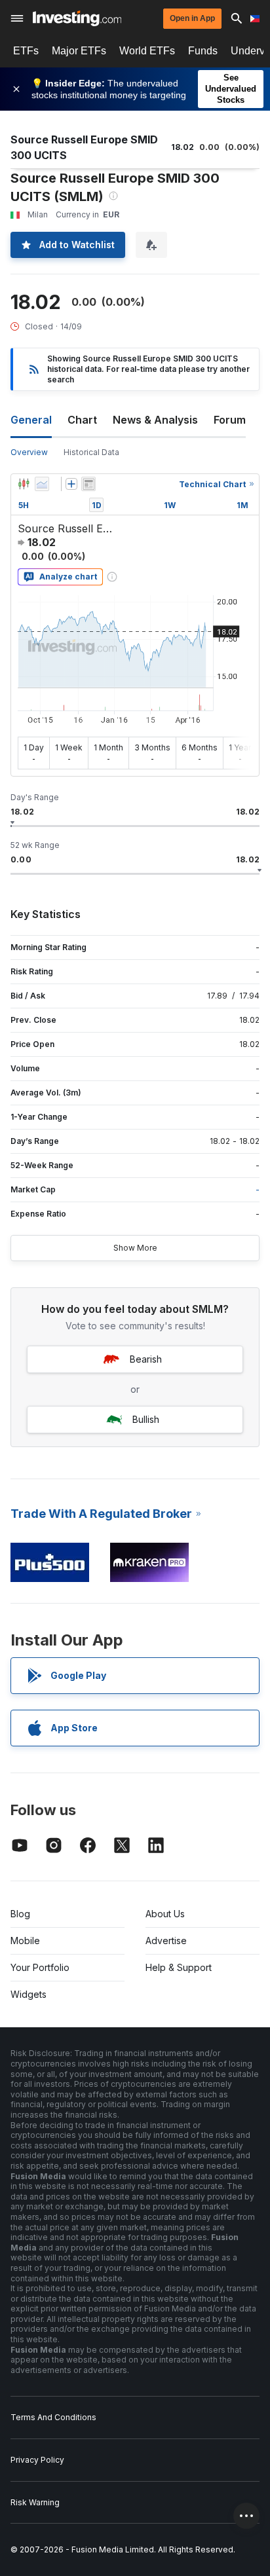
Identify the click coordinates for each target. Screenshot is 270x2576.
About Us (165, 1914)
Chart (82, 420)
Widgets (29, 1994)
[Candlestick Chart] (24, 484)
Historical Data (91, 452)
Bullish (146, 1419)
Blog (20, 1914)
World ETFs (147, 51)
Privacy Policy (37, 2460)
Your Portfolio (40, 1967)
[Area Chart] (42, 484)
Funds (203, 51)
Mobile (25, 1941)
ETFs (26, 51)
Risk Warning (35, 2502)
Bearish (146, 1359)
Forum (230, 420)
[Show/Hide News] (88, 484)
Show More (135, 1248)
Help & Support (179, 1967)
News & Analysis (155, 420)
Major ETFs (79, 51)
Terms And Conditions (53, 2417)
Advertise (166, 1941)
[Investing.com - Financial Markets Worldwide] (77, 18)
